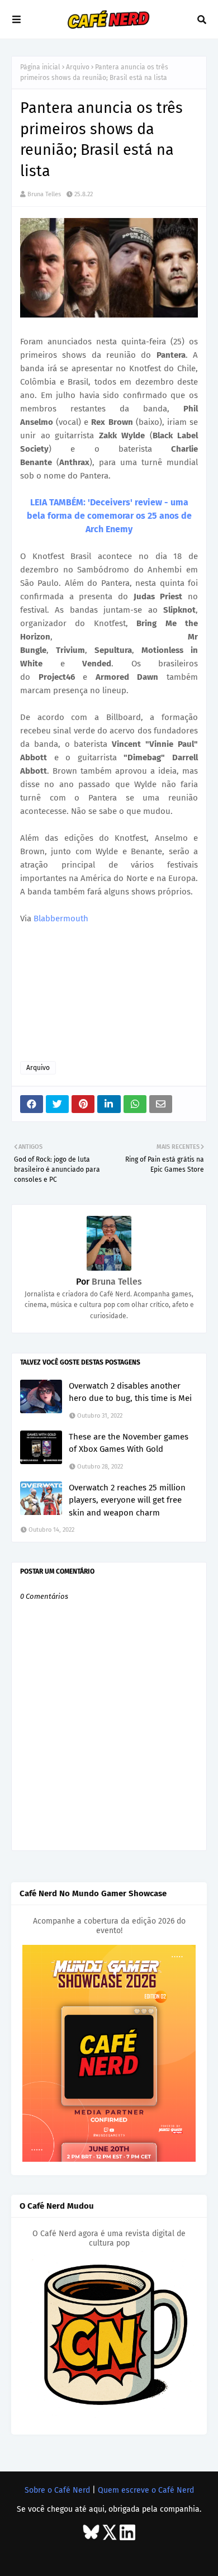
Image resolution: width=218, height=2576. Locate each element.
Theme (97, 2555)
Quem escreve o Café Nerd (146, 2490)
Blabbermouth (61, 918)
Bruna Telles (44, 194)
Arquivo (78, 67)
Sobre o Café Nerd (57, 2490)
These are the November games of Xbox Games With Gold (129, 1443)
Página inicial (40, 67)
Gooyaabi (180, 2555)
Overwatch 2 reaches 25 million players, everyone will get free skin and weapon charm (127, 1500)
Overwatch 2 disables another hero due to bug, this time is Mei (130, 1392)
